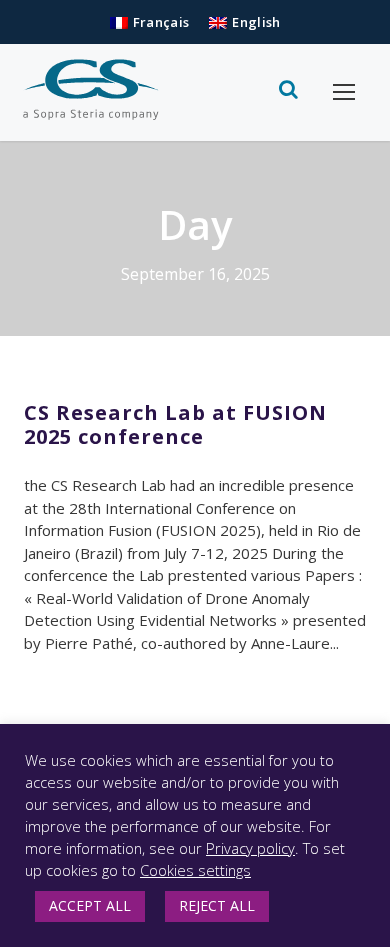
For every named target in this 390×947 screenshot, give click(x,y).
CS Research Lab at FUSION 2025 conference (175, 424)
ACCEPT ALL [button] (90, 905)
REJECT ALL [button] (217, 905)
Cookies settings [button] (195, 870)
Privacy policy (250, 848)
